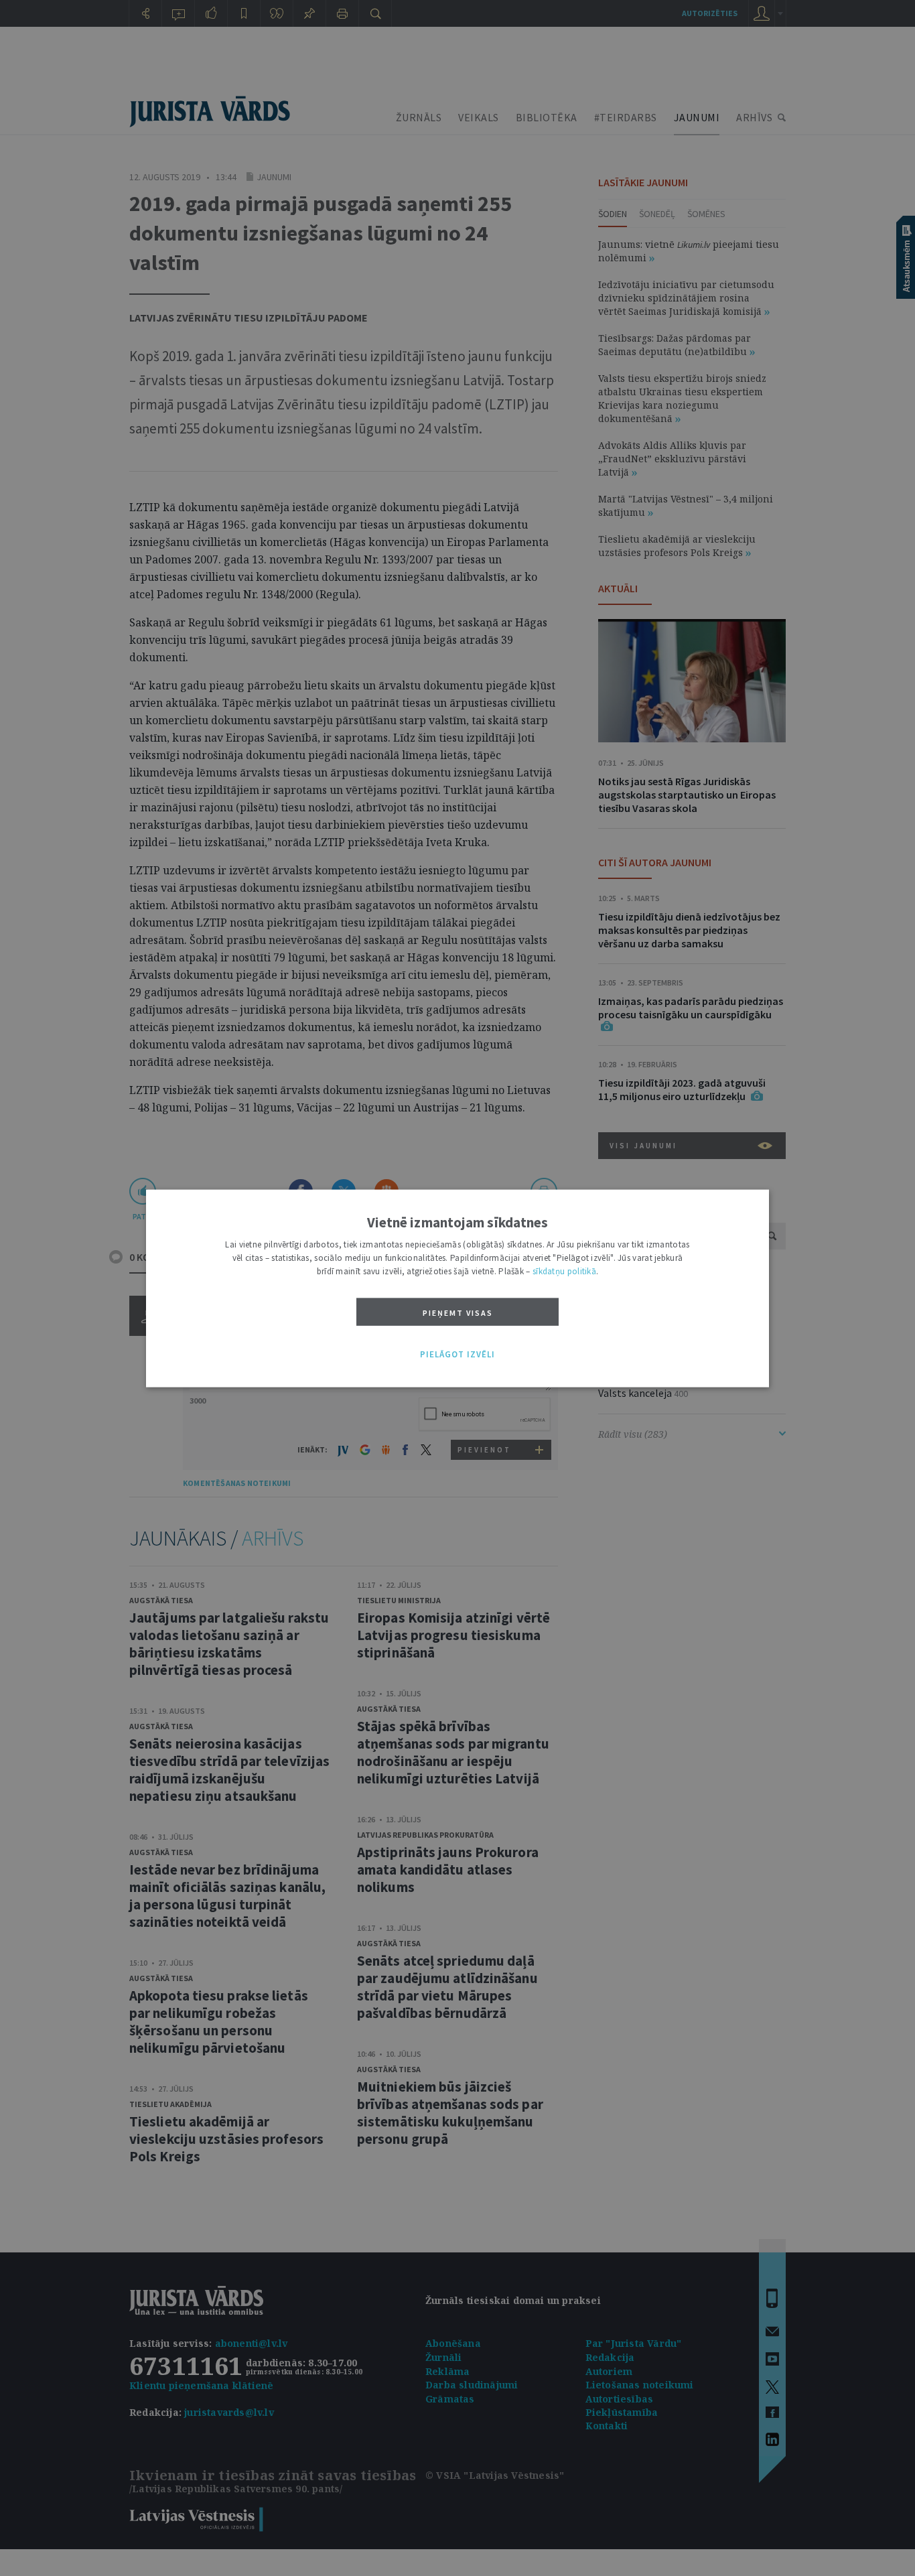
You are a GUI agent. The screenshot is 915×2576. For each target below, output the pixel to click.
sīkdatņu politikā (564, 1271)
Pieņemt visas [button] (458, 1312)
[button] (457, 1355)
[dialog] (457, 1288)
